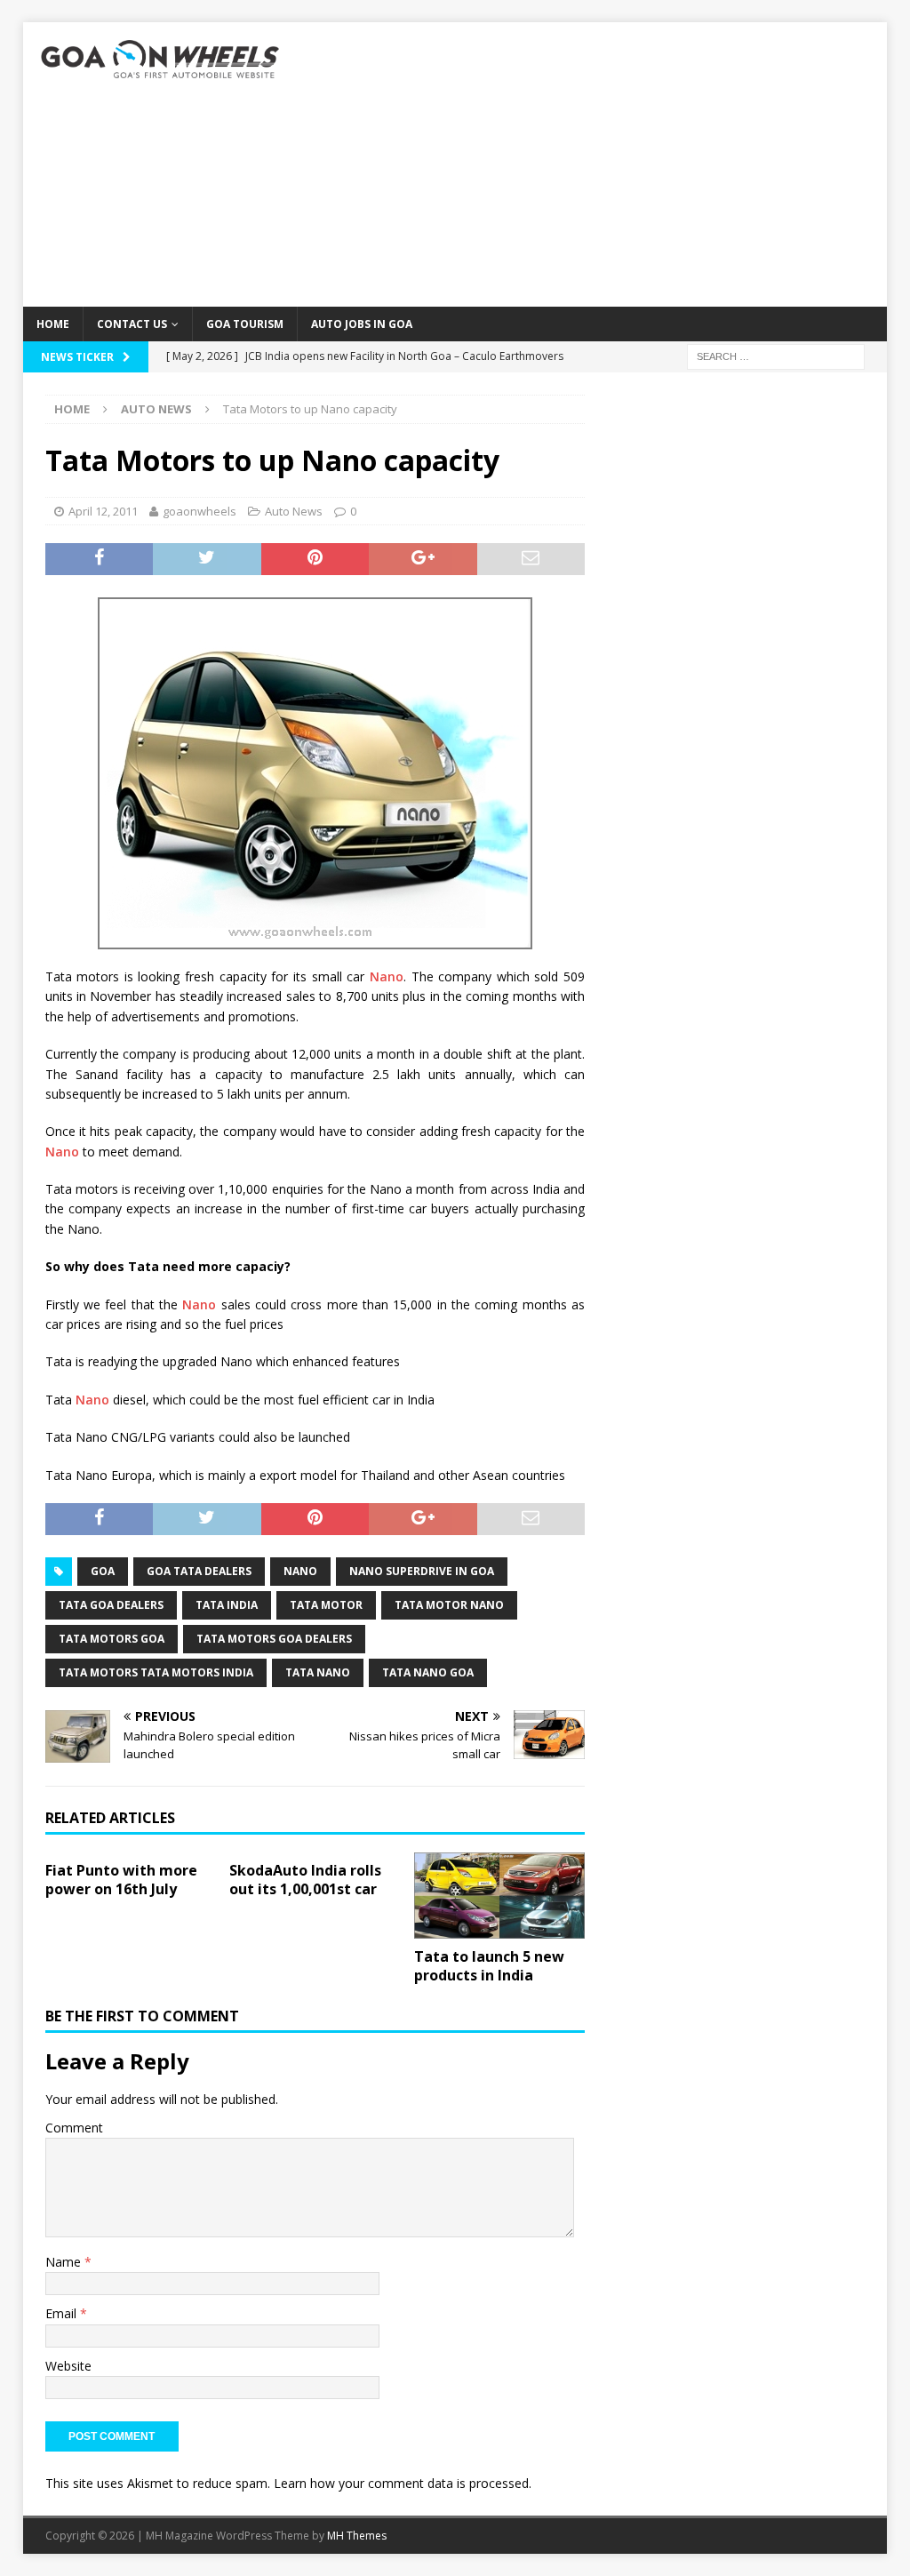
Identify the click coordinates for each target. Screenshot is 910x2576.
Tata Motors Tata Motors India (156, 1672)
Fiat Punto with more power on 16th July (121, 1880)
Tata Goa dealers (111, 1605)
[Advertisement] (594, 164)
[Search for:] (776, 355)
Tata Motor (326, 1605)
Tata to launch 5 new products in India (489, 1966)
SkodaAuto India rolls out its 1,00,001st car (305, 1880)
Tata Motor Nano (449, 1605)
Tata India (227, 1605)
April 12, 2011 (103, 511)
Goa (103, 1571)
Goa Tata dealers (199, 1571)
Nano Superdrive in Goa (422, 1571)
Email (63, 2313)
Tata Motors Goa (112, 1639)
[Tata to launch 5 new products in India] (499, 1896)
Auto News (294, 511)
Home (53, 324)
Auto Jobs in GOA (362, 324)
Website (68, 2366)
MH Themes (357, 2536)
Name (65, 2262)
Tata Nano (318, 1672)
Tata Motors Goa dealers (274, 1639)
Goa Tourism (245, 324)
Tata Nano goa (428, 1672)
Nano (387, 976)
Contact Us (132, 324)
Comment (74, 2128)
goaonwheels (200, 511)
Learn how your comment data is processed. (403, 2483)
